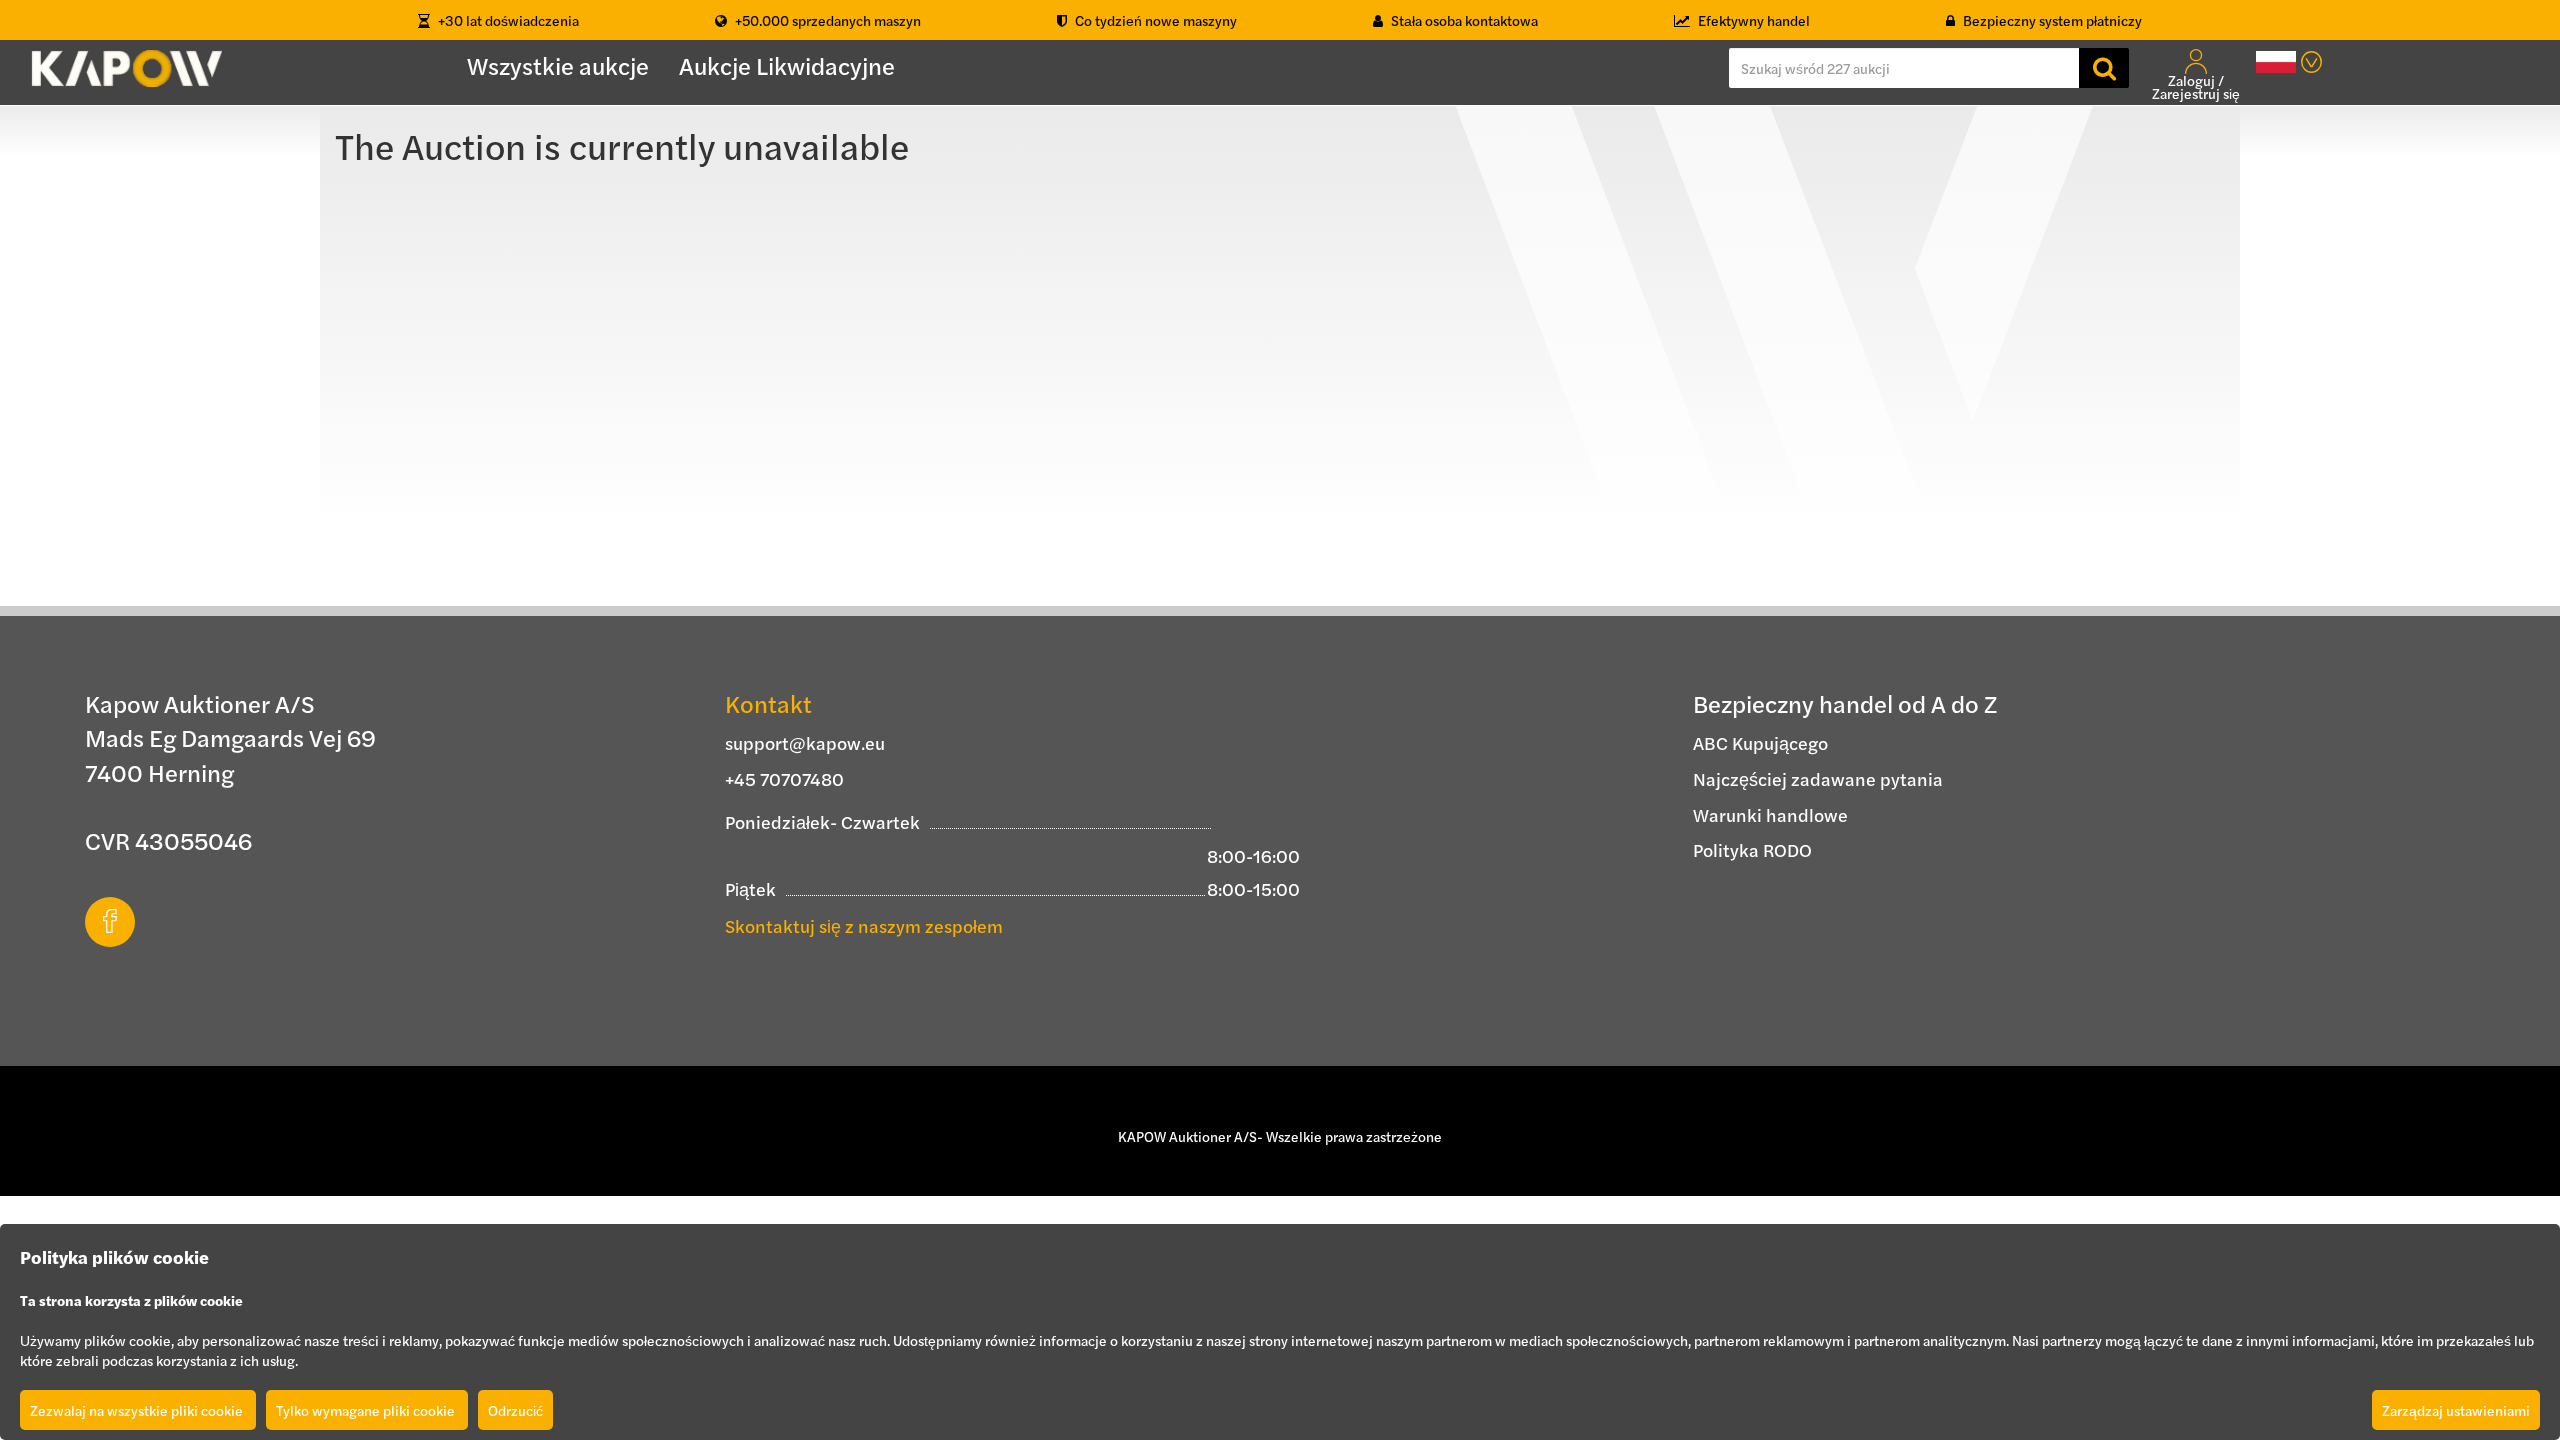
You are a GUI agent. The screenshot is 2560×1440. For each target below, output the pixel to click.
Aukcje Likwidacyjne (787, 65)
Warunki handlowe (1770, 814)
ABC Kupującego (1760, 742)
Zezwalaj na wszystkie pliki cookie (138, 1410)
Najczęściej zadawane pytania (1818, 778)
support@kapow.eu (805, 742)
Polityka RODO (1752, 849)
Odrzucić (515, 1410)
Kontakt (768, 703)
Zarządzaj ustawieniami (2456, 1410)
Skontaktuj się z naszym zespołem (864, 925)
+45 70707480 (784, 778)
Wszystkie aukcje (558, 65)
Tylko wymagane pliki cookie (367, 1410)
